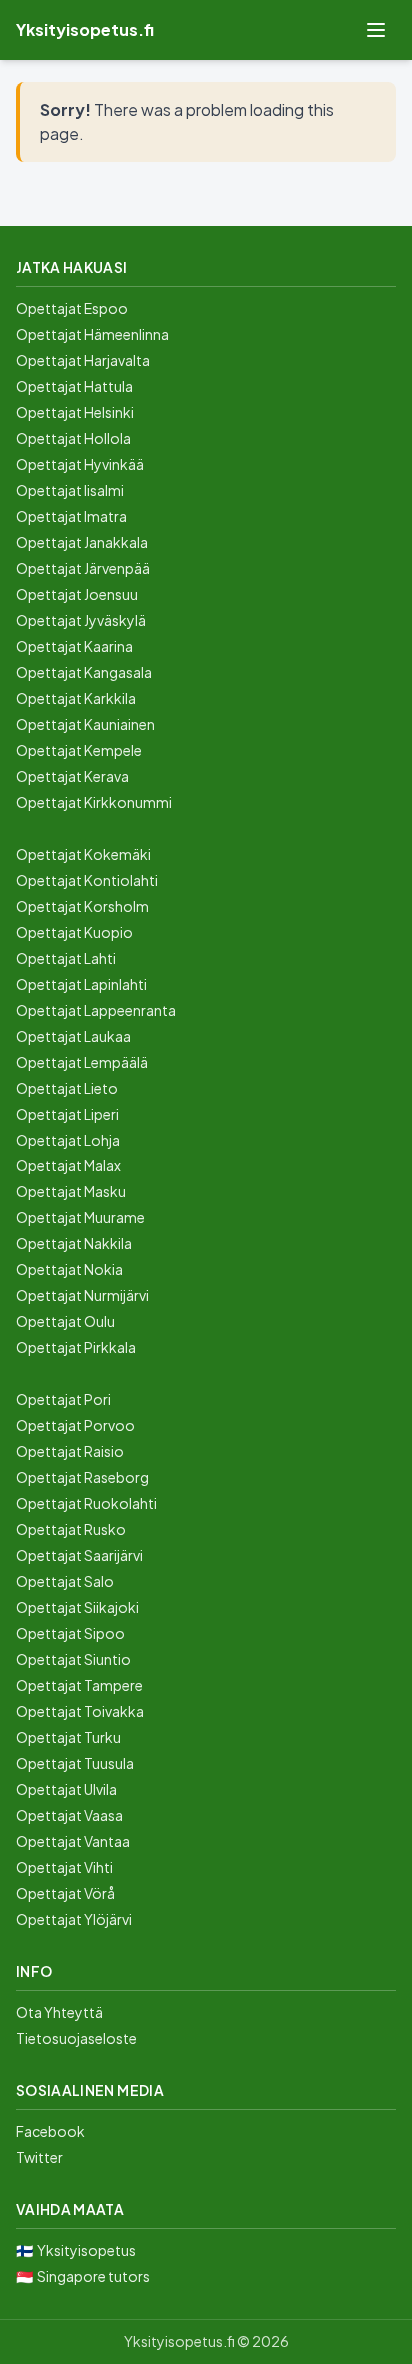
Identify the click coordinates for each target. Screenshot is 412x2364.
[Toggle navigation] (376, 30)
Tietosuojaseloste (76, 2038)
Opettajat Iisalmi (70, 490)
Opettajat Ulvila (66, 1789)
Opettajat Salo (65, 1581)
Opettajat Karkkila (76, 698)
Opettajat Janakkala (82, 542)
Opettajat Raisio (70, 1451)
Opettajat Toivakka (80, 1711)
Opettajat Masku (71, 1191)
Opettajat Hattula (74, 386)
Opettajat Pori (63, 1399)
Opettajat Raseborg (82, 1477)
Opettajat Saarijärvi (79, 1555)
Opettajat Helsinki (75, 412)
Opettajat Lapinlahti (81, 984)
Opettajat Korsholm (82, 906)
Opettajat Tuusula (75, 1763)
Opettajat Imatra (71, 516)
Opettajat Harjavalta (83, 360)
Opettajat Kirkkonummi (94, 802)
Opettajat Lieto (67, 1088)
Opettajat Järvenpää (83, 568)
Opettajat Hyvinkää (80, 464)
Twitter (39, 2157)
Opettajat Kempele (79, 750)
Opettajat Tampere (79, 1685)
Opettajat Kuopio (74, 932)
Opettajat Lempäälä (82, 1062)
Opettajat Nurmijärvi (82, 1295)
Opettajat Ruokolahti (86, 1503)
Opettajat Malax (68, 1165)
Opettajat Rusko (71, 1529)
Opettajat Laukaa (73, 1036)
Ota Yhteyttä (59, 2012)
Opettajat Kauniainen (85, 724)
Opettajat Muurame (80, 1217)
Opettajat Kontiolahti (87, 880)
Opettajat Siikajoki (77, 1607)
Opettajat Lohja (68, 1140)
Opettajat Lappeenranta (96, 1010)
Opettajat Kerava (72, 776)
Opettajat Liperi (67, 1114)
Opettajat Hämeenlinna (92, 334)
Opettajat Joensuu (77, 594)
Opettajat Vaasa (69, 1815)
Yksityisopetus (86, 2250)
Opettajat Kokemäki (83, 854)
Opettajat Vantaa (73, 1841)
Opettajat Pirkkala (76, 1347)
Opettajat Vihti (64, 1867)
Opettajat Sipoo (70, 1633)
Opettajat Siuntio (73, 1659)
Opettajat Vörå (65, 1893)
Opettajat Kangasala (84, 672)
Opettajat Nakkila (74, 1243)
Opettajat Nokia (69, 1269)
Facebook (50, 2131)
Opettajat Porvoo (75, 1425)
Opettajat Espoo (72, 308)
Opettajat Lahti (66, 958)
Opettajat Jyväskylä (81, 620)
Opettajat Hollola (73, 438)
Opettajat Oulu (65, 1321)
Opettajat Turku (68, 1737)
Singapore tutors (93, 2276)
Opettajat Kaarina (74, 646)
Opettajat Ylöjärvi (74, 1919)
